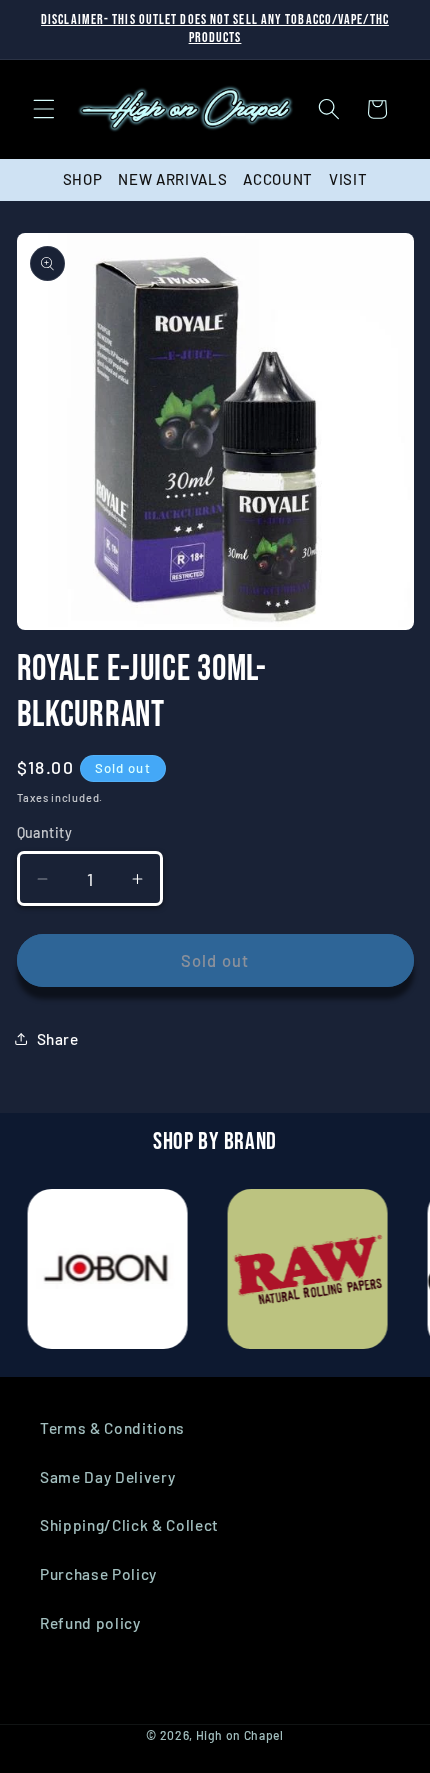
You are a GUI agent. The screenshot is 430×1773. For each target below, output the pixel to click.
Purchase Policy (98, 1574)
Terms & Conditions (112, 1428)
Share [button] (58, 1039)
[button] (44, 109)
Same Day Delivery (107, 1477)
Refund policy (90, 1623)
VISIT (348, 179)
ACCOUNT (278, 179)
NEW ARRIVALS (172, 179)
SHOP (83, 179)
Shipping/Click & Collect (129, 1525)
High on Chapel (240, 1735)
